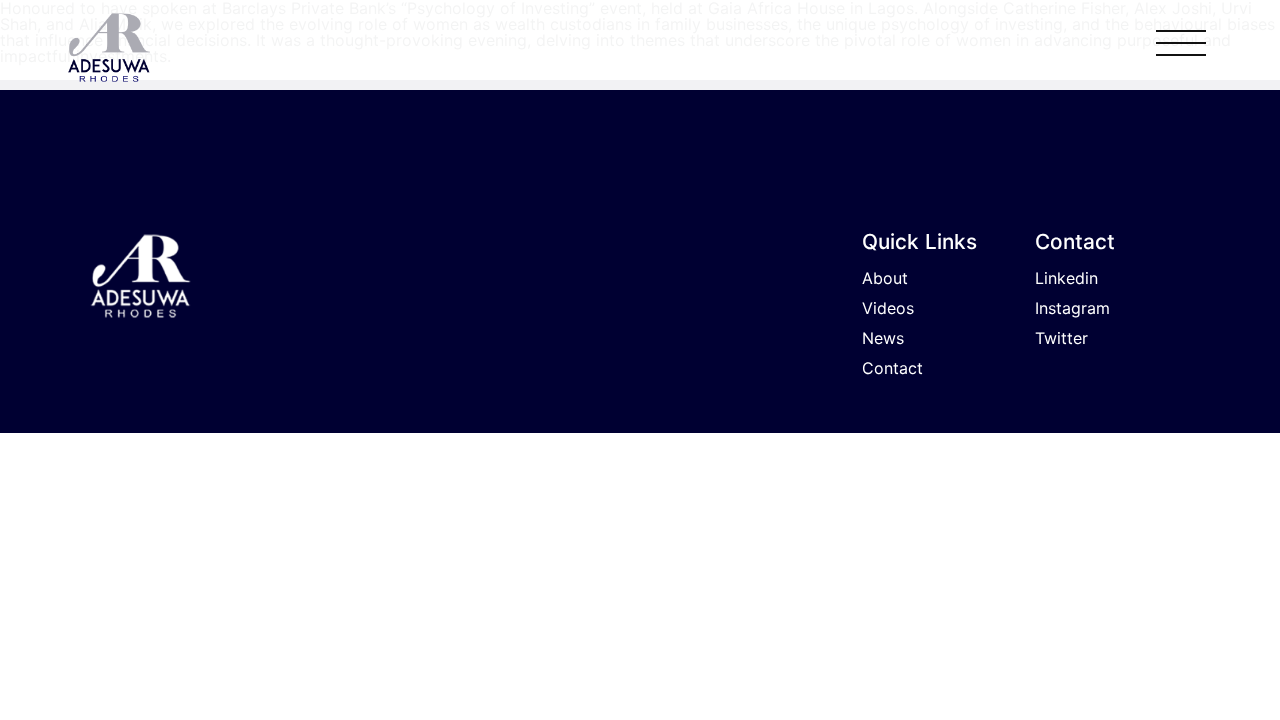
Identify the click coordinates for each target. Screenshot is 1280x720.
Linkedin (1066, 278)
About (885, 278)
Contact (892, 368)
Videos (888, 308)
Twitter (1061, 338)
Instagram (1072, 308)
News (883, 338)
